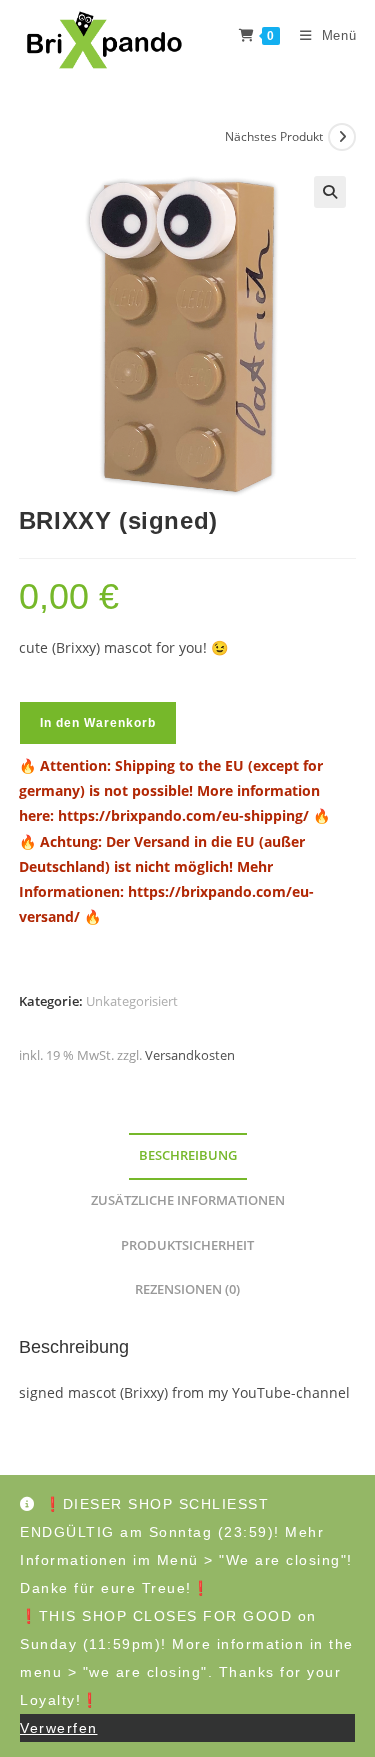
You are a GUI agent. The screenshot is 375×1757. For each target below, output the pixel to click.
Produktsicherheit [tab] (187, 1245)
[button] (330, 192)
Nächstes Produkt (274, 136)
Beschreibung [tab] (188, 1155)
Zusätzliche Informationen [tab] (188, 1200)
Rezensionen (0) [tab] (187, 1289)
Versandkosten (190, 1055)
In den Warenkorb (98, 723)
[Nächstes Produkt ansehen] (342, 137)
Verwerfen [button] (59, 1728)
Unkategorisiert (132, 1001)
